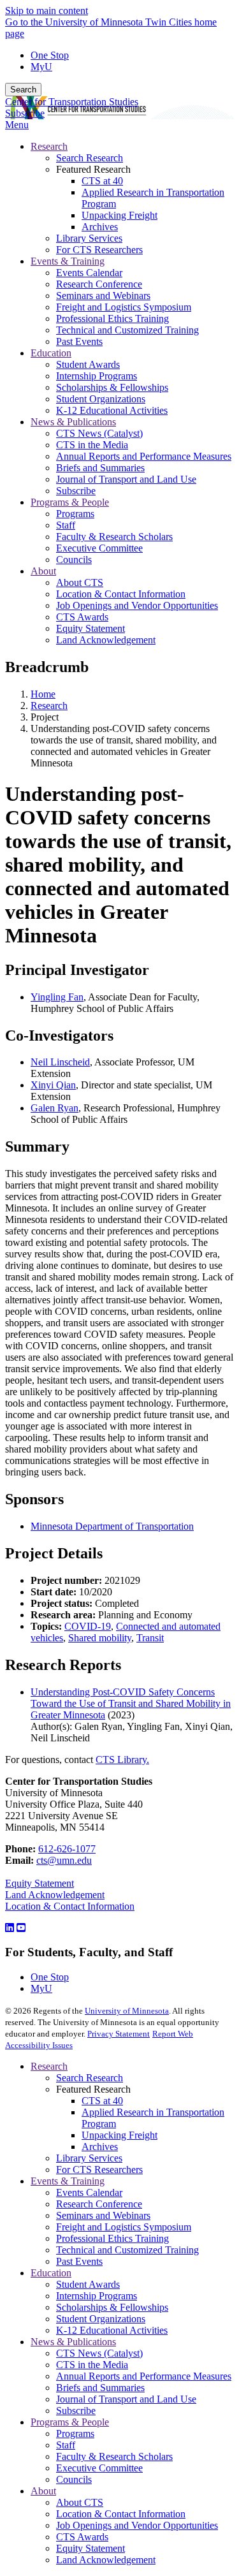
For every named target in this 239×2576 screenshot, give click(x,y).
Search (23, 90)
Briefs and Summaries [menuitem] (100, 468)
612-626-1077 (67, 1849)
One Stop (50, 55)
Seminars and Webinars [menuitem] (103, 296)
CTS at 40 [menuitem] (102, 181)
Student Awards (88, 2284)
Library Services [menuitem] (89, 238)
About (43, 2491)
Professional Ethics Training (112, 2238)
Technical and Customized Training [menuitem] (127, 330)
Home (43, 694)
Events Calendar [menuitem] (89, 273)
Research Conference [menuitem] (99, 284)
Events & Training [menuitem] (68, 261)
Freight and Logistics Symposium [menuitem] (124, 307)
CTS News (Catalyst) (99, 2353)
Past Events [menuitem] (79, 341)
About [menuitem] (43, 571)
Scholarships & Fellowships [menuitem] (112, 387)
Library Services (89, 2158)
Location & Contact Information (70, 1906)
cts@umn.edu (64, 1860)
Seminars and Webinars (103, 2215)
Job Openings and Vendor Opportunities (137, 2525)
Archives (100, 2147)
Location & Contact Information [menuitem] (121, 594)
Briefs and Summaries (100, 2388)
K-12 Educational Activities (112, 2330)
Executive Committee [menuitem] (99, 548)
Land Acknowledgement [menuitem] (106, 640)
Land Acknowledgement (55, 1895)
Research (49, 706)
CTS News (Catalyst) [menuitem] (99, 433)
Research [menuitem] (49, 146)
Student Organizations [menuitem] (101, 399)
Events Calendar (89, 2192)
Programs (75, 2433)
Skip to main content (47, 11)
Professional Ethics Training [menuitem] (112, 318)
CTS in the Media (92, 2365)
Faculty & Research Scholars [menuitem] (114, 537)
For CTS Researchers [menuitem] (99, 250)
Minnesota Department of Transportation (112, 1526)
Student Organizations (101, 2319)
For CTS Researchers (99, 2170)
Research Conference (99, 2204)
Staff (66, 2445)
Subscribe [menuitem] (76, 491)
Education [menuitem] (51, 353)
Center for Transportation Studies (72, 102)
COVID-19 (88, 1626)
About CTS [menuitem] (80, 582)
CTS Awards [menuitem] (82, 617)
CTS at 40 (102, 2101)
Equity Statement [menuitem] (91, 628)
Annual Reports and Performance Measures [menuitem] (144, 456)
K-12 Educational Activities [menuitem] (112, 410)
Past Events (79, 2261)
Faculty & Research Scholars (114, 2456)
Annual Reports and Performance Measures (144, 2376)
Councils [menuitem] (74, 560)
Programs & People (70, 2422)
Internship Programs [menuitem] (97, 376)
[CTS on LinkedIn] (10, 1928)
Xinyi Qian (53, 1085)
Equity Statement (40, 1883)
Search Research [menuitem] (90, 158)
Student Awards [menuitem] (88, 364)
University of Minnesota (127, 2011)
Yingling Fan (57, 997)
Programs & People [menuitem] (70, 502)
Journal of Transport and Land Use (126, 2399)
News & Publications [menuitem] (73, 422)
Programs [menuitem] (75, 514)
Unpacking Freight (119, 2135)
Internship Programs (97, 2296)
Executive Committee (99, 2468)
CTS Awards (82, 2537)
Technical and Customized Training (127, 2250)
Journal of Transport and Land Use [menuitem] (126, 479)
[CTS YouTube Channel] (21, 1928)
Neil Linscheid (60, 1062)
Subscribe (25, 113)
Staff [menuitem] (66, 525)
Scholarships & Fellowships (112, 2307)
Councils (74, 2479)
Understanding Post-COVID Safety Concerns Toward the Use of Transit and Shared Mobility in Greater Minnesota (131, 1703)
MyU (41, 67)
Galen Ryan (54, 1108)
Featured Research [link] (93, 169)
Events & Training (68, 2181)
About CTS (80, 2502)
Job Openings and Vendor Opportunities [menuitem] (137, 605)
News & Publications (73, 2342)
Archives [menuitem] (100, 227)
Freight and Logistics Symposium (124, 2227)
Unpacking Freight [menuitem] (119, 215)
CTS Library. (122, 1760)
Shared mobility (100, 1638)
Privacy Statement (119, 2034)
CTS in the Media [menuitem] (92, 445)
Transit (150, 1638)
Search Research (90, 2078)
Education (51, 2273)
